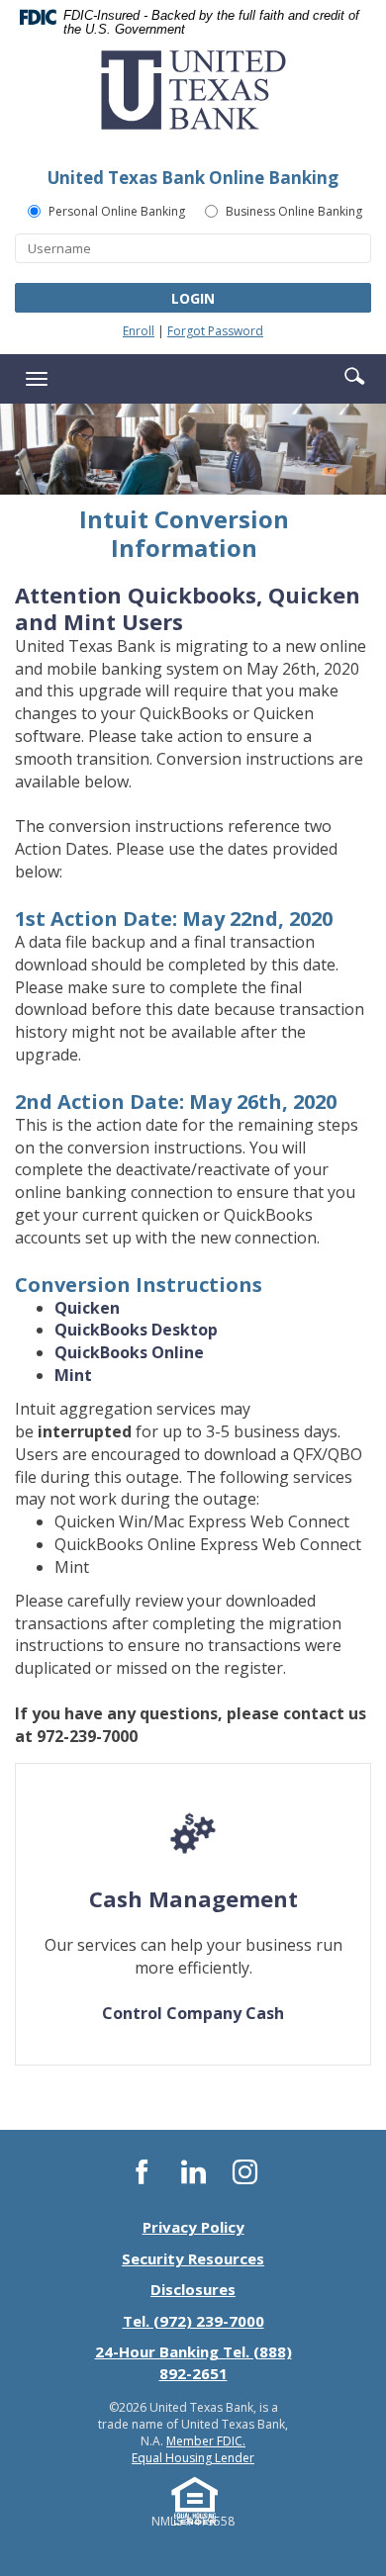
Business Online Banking (294, 211)
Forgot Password (215, 331)
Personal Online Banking (117, 211)
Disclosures (193, 2289)
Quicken (87, 1308)
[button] (354, 374)
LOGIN (193, 298)
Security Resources (193, 2258)
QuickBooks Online (129, 1352)
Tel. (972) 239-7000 (193, 2321)
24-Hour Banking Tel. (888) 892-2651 (193, 2362)
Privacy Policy (193, 2227)
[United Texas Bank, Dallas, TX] (193, 97)
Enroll (139, 331)
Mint (73, 1375)
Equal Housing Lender (193, 2458)
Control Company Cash (193, 2013)
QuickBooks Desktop (136, 1330)
